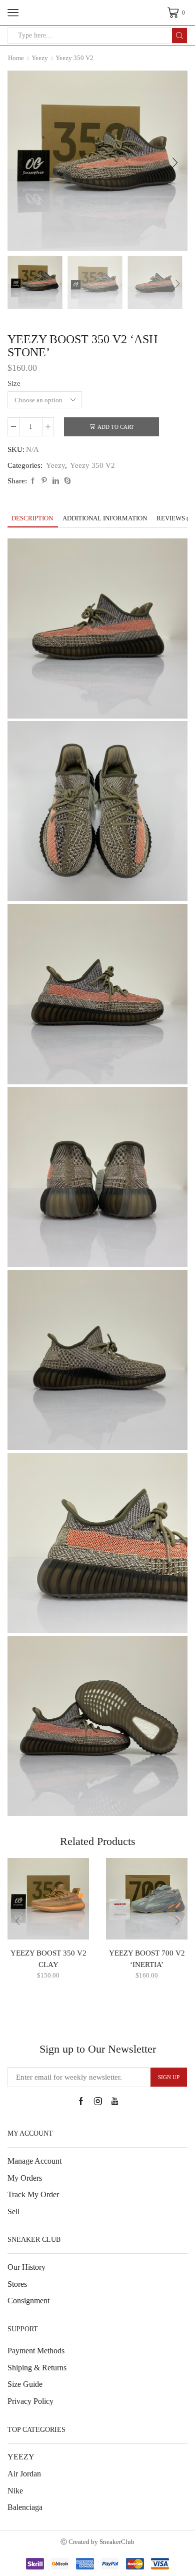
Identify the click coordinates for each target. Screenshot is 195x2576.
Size (14, 383)
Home (16, 58)
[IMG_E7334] (35, 282)
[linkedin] (56, 481)
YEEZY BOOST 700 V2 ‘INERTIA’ (147, 1959)
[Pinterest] (44, 481)
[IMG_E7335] (155, 283)
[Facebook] (33, 481)
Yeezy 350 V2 (74, 58)
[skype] (66, 481)
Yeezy (40, 58)
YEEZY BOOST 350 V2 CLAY (48, 1959)
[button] (20, 163)
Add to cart (116, 427)
